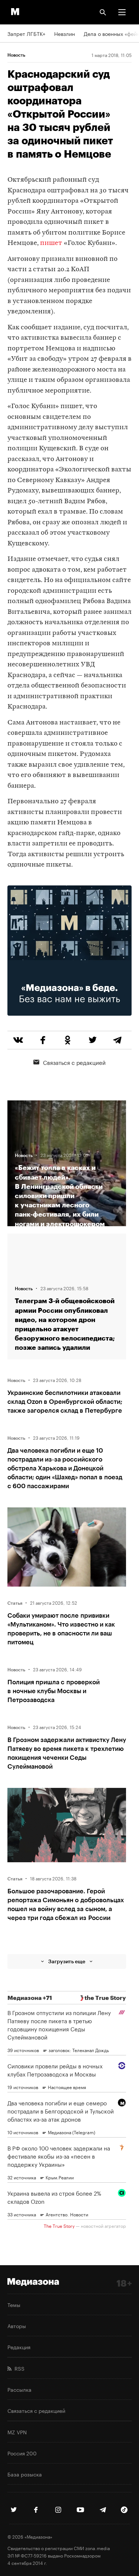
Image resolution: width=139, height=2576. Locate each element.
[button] (122, 12)
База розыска (25, 2474)
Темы (14, 2304)
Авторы (17, 2326)
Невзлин (64, 33)
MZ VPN (17, 2432)
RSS (18, 2368)
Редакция (19, 2347)
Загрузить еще (67, 1961)
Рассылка (19, 2389)
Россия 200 (22, 2453)
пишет (51, 243)
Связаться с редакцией (74, 1062)
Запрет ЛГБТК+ (26, 33)
